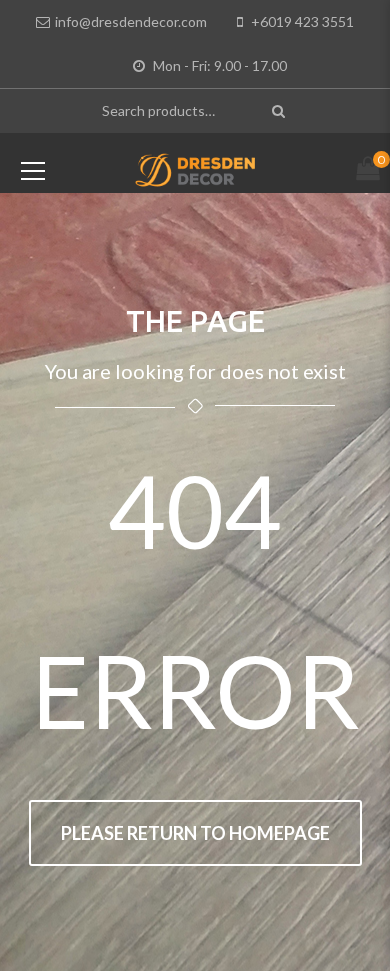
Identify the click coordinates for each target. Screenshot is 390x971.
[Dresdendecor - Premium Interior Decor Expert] (195, 168)
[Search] (280, 110)
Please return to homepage (195, 833)
